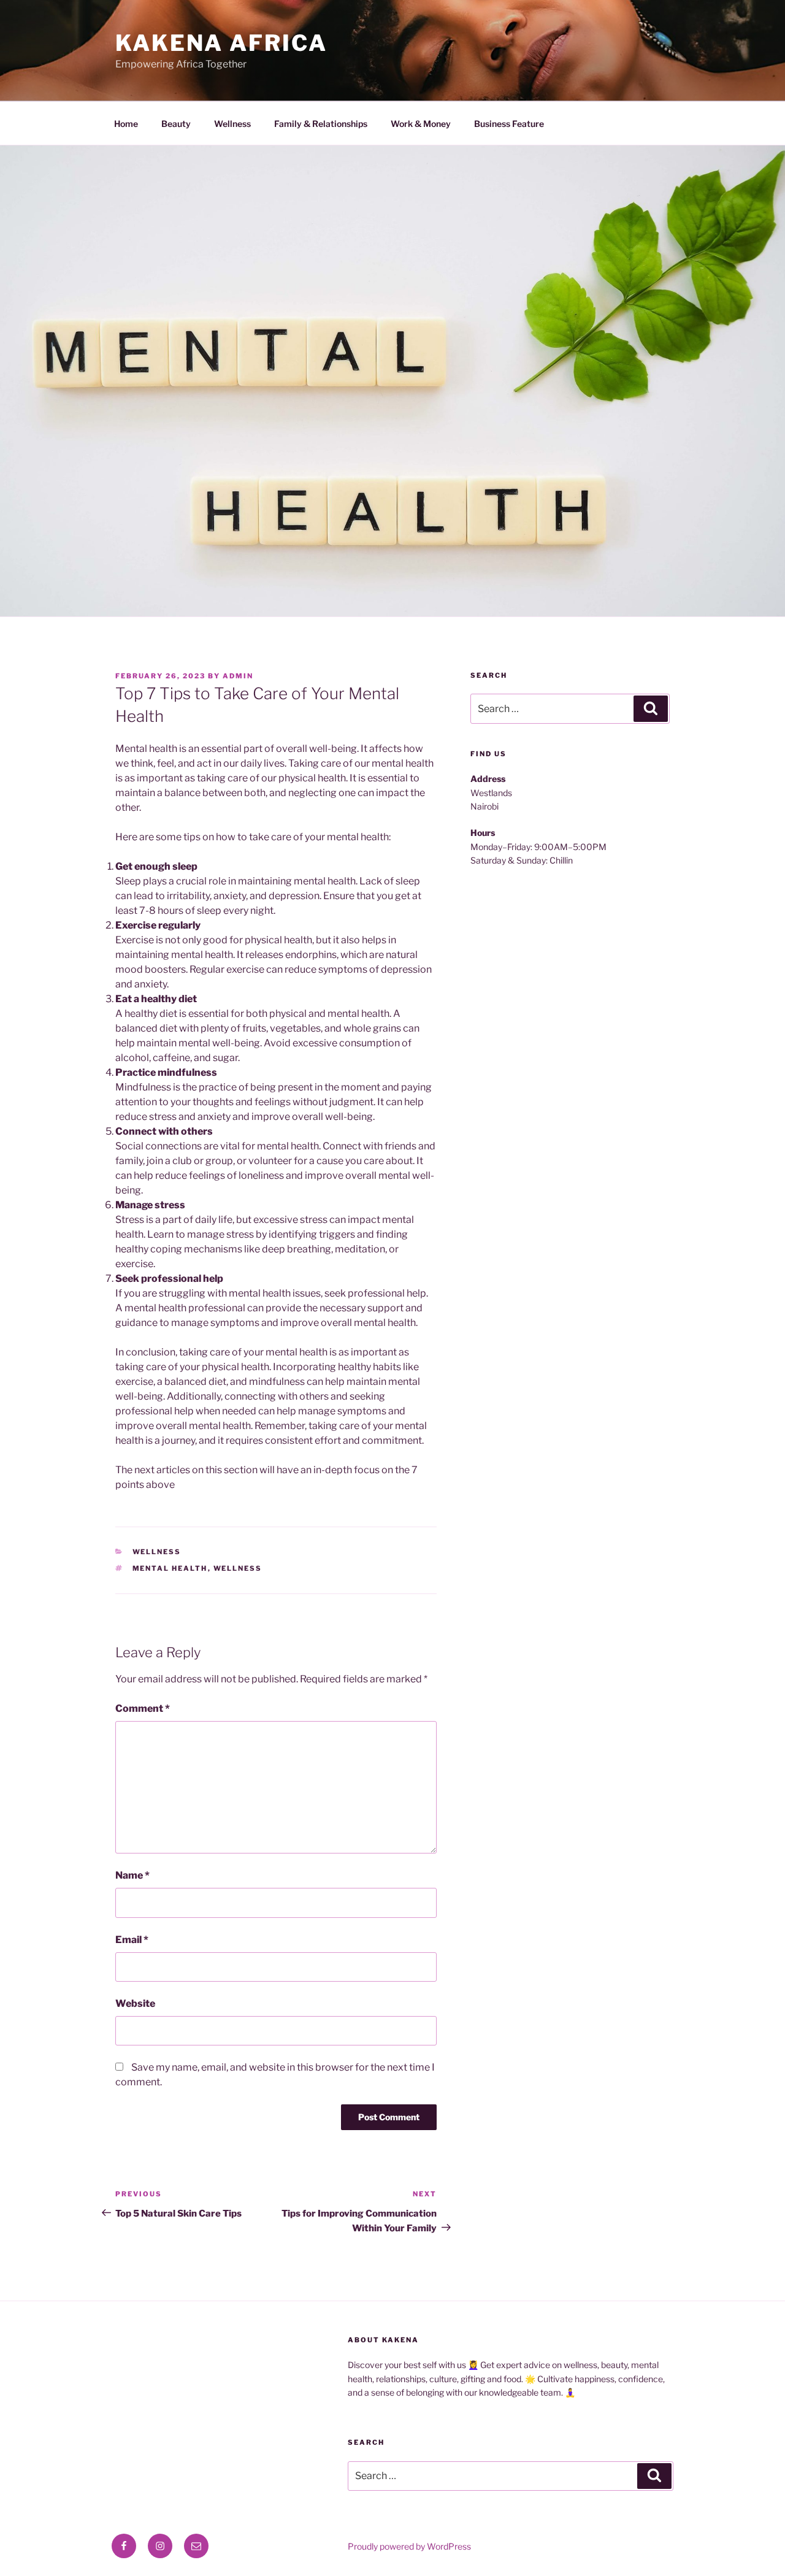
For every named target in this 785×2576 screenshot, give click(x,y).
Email (132, 1940)
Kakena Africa (221, 43)
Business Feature (509, 124)
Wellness (232, 124)
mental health (170, 1568)
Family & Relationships (321, 124)
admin (238, 676)
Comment (143, 1708)
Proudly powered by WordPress (409, 2546)
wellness (238, 1568)
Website (135, 2003)
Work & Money (421, 124)
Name (132, 1875)
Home (126, 124)
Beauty (176, 124)
